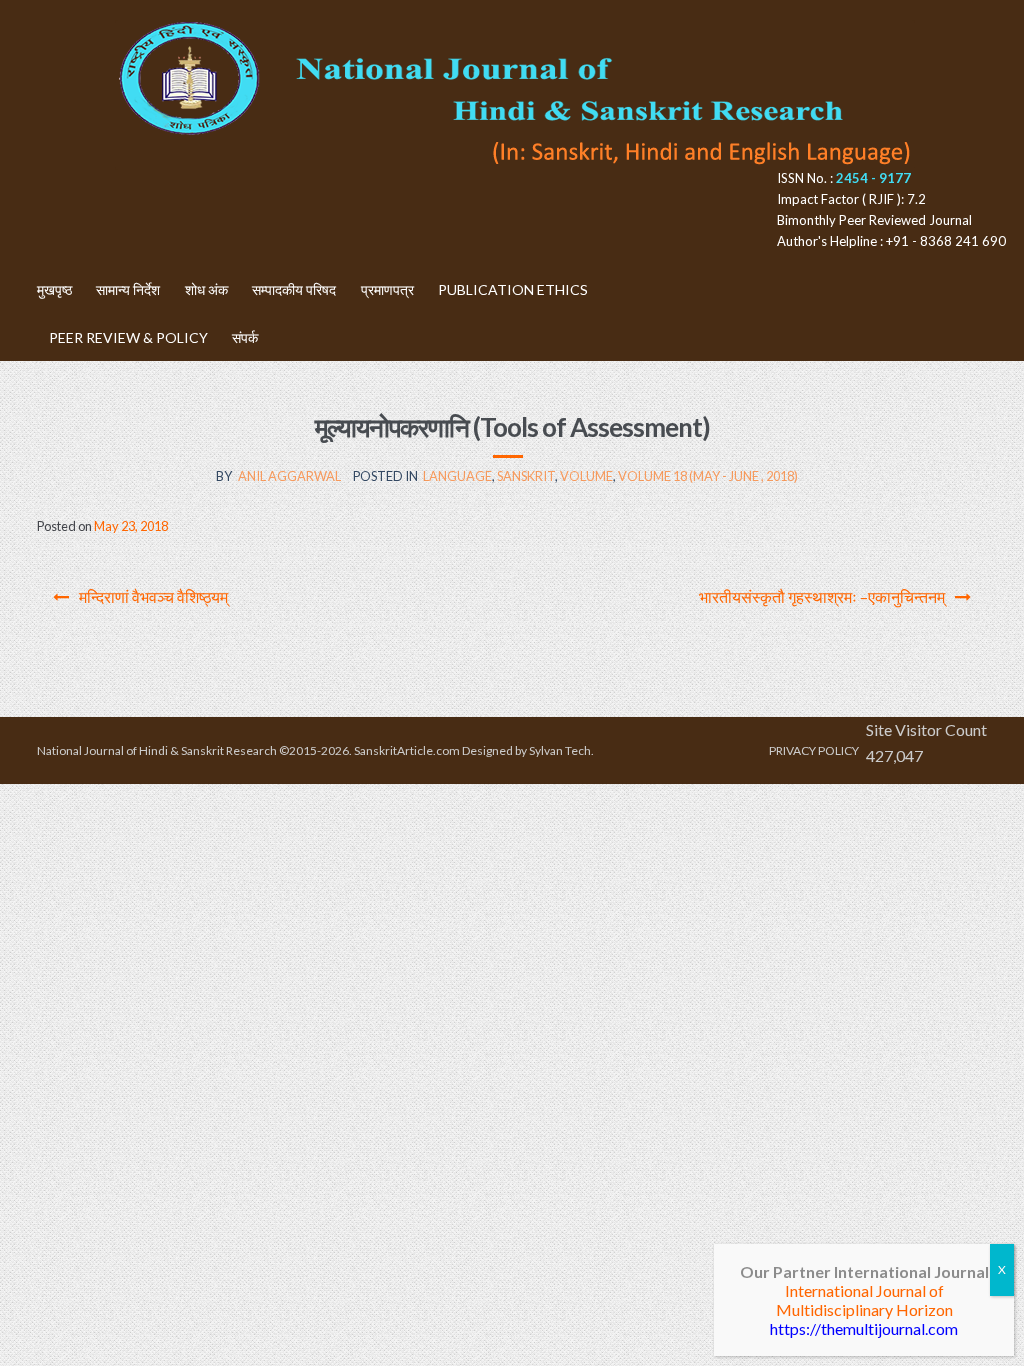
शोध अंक (206, 289)
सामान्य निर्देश (128, 289)
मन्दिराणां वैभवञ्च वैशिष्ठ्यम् (153, 596)
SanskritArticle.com (407, 750)
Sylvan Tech (560, 750)
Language (457, 476)
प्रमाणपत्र (387, 289)
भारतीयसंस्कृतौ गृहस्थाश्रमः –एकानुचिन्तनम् (822, 596)
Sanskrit (526, 476)
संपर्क (245, 337)
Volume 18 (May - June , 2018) (708, 476)
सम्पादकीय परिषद (294, 289)
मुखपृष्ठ (54, 289)
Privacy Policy (814, 750)
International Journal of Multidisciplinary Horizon (864, 1300)
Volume (586, 476)
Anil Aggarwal (289, 476)
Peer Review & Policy (128, 337)
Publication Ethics (513, 289)
